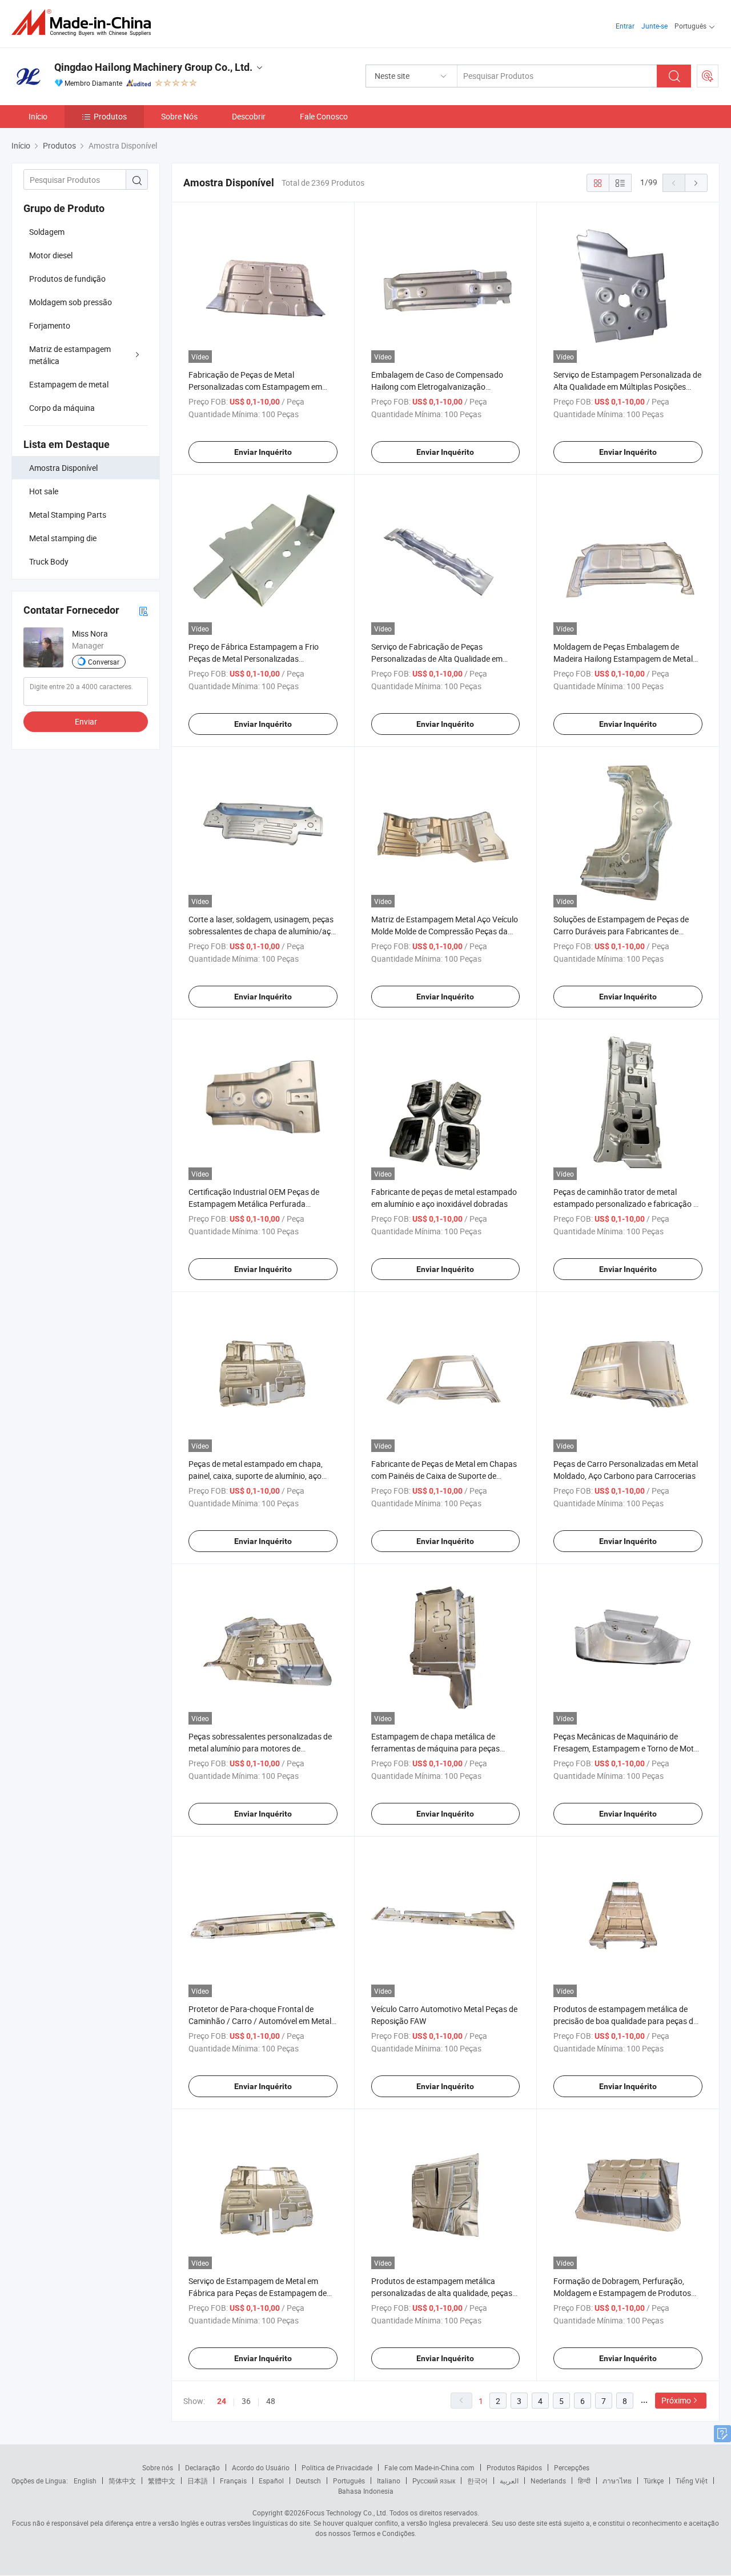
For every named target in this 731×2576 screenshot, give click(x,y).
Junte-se (654, 26)
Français (233, 2481)
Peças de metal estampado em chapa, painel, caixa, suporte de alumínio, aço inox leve (256, 1476)
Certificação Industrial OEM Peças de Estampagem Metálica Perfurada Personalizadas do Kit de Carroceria (254, 1204)
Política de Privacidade (337, 2467)
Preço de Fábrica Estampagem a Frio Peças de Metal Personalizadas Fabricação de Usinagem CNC (254, 659)
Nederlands (548, 2481)
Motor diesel (51, 255)
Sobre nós (158, 2467)
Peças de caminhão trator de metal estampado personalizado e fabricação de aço (628, 1204)
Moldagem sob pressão (71, 302)
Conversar (104, 662)
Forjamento (50, 325)
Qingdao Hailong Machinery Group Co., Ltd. (153, 67)
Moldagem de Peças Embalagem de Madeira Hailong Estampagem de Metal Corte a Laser (623, 659)
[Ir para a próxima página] (696, 183)
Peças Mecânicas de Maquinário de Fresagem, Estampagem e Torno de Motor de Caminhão (627, 1748)
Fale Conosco (324, 116)
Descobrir (249, 116)
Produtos (110, 116)
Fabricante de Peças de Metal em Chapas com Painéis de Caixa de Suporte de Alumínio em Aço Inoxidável (444, 1476)
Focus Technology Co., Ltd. (347, 2513)
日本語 (198, 2481)
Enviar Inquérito (263, 452)
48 (271, 2401)
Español (271, 2481)
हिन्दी (584, 2481)
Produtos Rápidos (514, 2467)
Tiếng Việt (692, 2481)
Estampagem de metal (69, 384)
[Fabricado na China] (85, 23)
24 (222, 2401)
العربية (509, 2481)
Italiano (389, 2481)
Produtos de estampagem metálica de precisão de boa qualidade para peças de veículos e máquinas (625, 2021)
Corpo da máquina (62, 408)
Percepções (572, 2467)
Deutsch (308, 2481)
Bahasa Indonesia (366, 2491)
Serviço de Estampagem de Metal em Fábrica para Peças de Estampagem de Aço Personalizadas (258, 2293)
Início (38, 116)
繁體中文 (162, 2481)
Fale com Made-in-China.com (429, 2467)
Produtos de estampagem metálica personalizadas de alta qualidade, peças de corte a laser (442, 2293)
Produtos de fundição (67, 279)
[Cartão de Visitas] (143, 611)
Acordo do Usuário (261, 2467)
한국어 (477, 2481)
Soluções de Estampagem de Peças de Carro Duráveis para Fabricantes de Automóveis (621, 931)
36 (246, 2401)
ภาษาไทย (617, 2481)
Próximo (676, 2400)
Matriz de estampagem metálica (70, 355)
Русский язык (434, 2481)
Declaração (202, 2467)
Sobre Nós (179, 116)
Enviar (86, 721)
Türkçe (654, 2481)
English (85, 2481)
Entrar (625, 26)
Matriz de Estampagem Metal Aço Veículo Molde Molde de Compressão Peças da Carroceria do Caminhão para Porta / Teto (445, 931)
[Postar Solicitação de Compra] (708, 76)
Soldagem (47, 232)
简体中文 (122, 2481)
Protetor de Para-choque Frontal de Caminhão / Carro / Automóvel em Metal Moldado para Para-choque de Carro (260, 2021)
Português (349, 2481)
